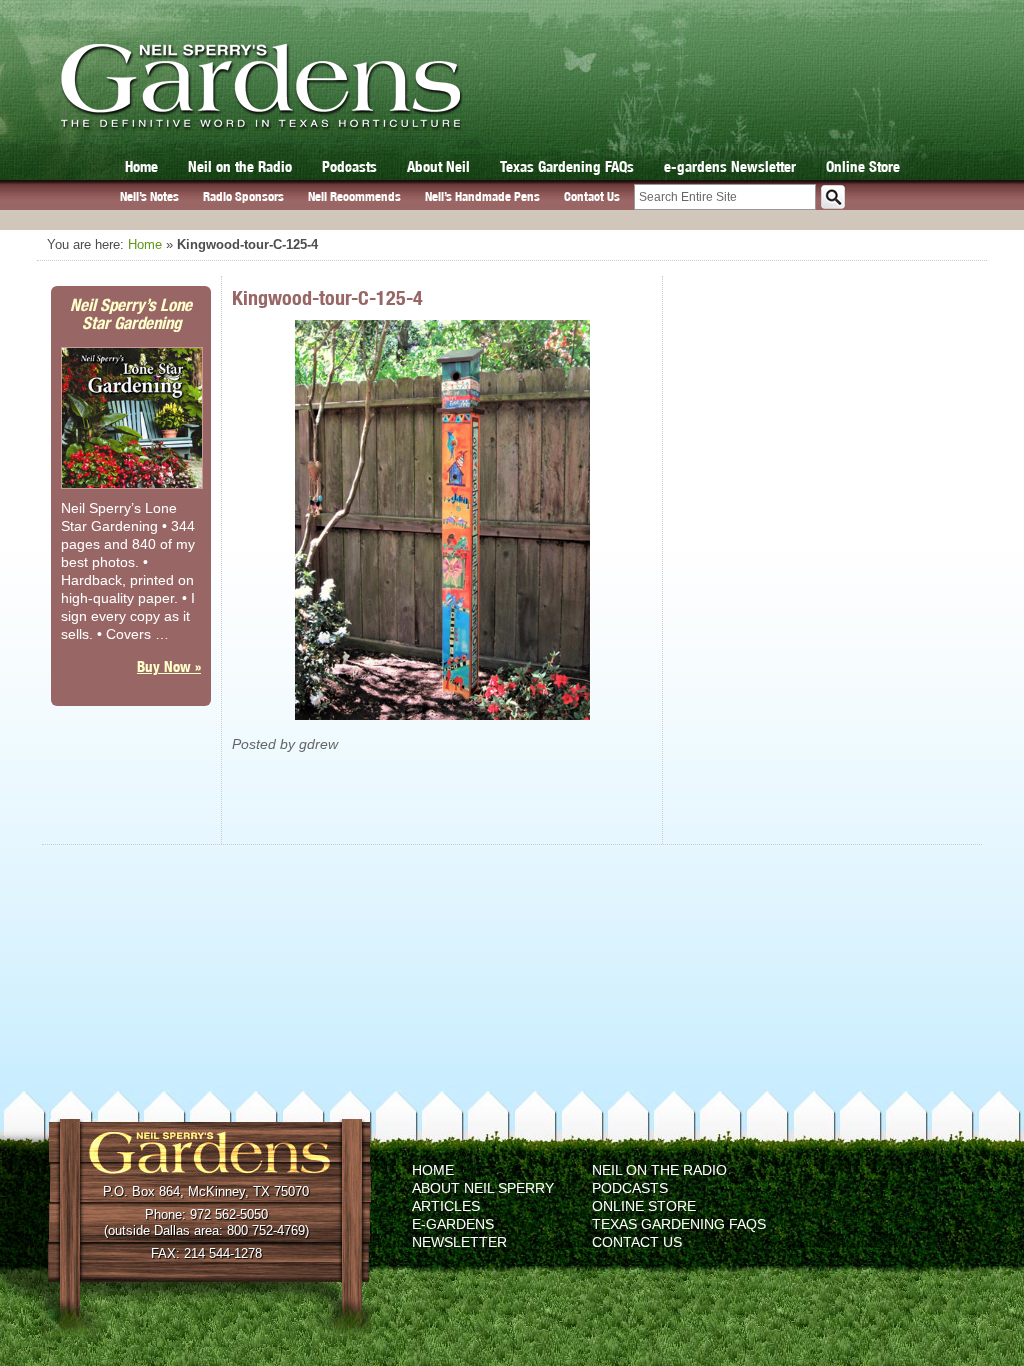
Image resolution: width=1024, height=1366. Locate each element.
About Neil (438, 166)
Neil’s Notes (149, 196)
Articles (446, 1206)
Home (141, 166)
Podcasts (349, 166)
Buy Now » (169, 666)
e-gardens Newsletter (730, 166)
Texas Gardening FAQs (567, 166)
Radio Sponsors (243, 196)
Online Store (863, 166)
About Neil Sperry (483, 1188)
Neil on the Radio (240, 166)
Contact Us (592, 196)
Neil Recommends (354, 196)
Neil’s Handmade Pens (482, 196)
